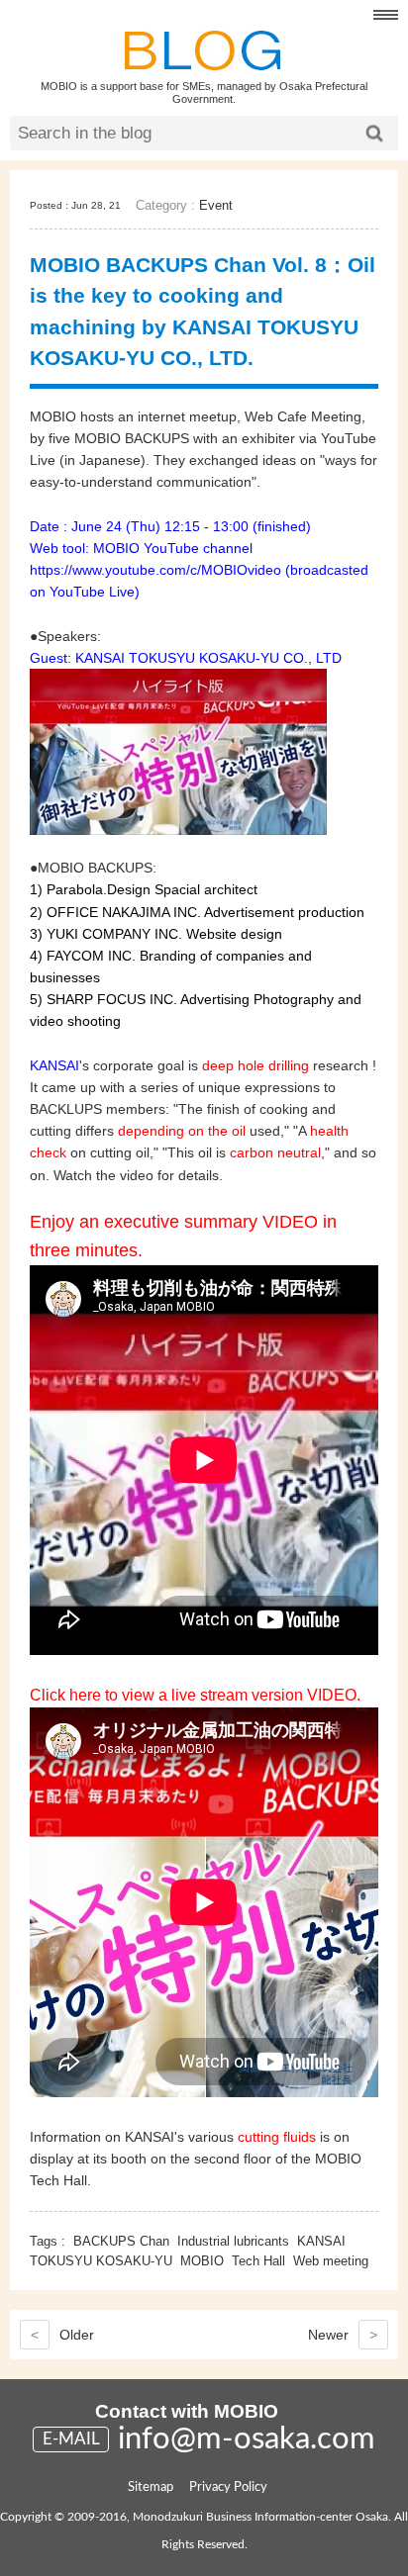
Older (62, 2335)
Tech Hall (258, 2261)
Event (216, 205)
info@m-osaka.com (247, 2439)
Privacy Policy (228, 2487)
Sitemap (151, 2487)
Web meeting (331, 2261)
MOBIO (202, 2261)
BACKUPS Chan (121, 2241)
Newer (343, 2335)
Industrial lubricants (233, 2241)
